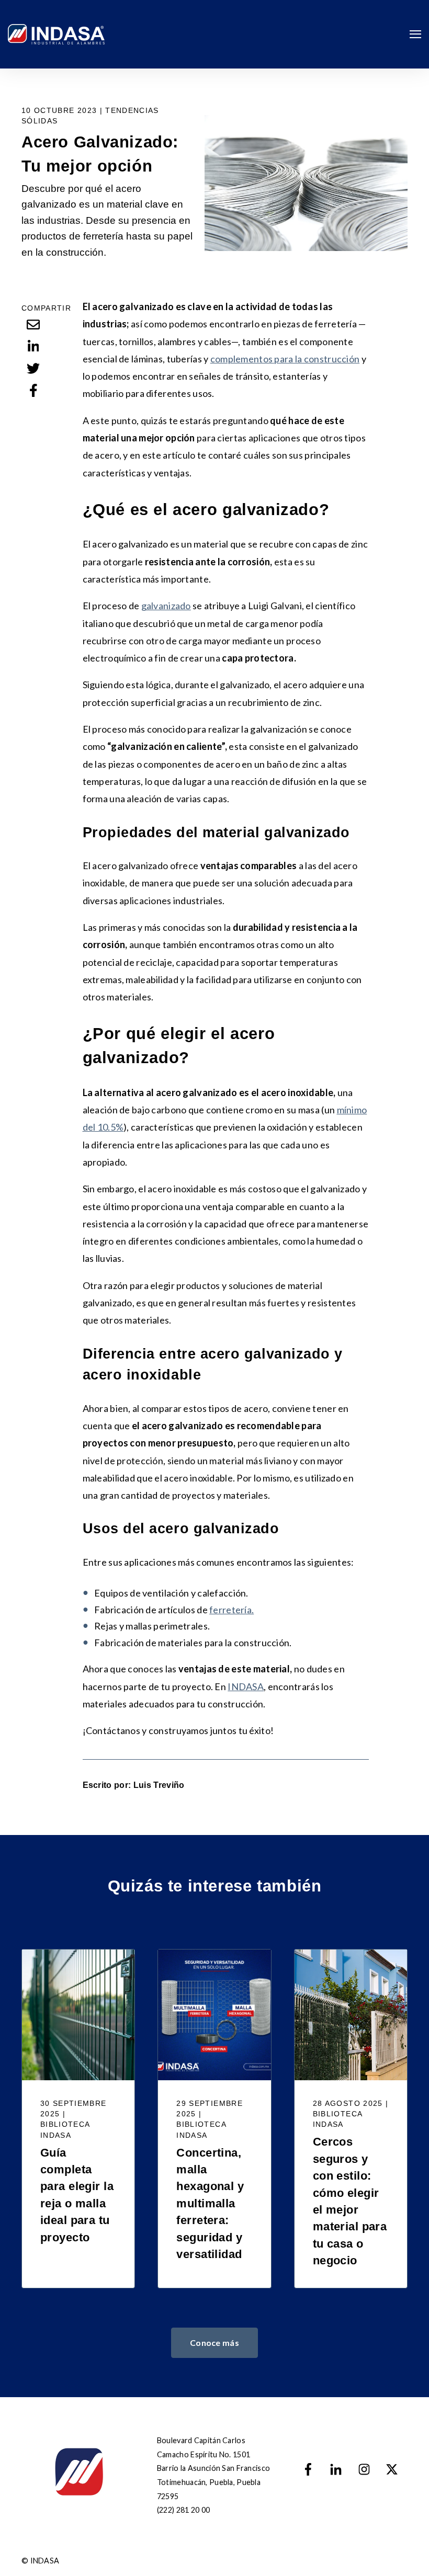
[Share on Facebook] (33, 390)
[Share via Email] (33, 324)
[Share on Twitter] (33, 368)
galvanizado (166, 606)
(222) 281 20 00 (183, 2510)
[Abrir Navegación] (415, 34)
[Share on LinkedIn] (33, 346)
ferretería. (232, 1610)
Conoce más (214, 2343)
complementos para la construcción (285, 359)
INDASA (246, 1686)
